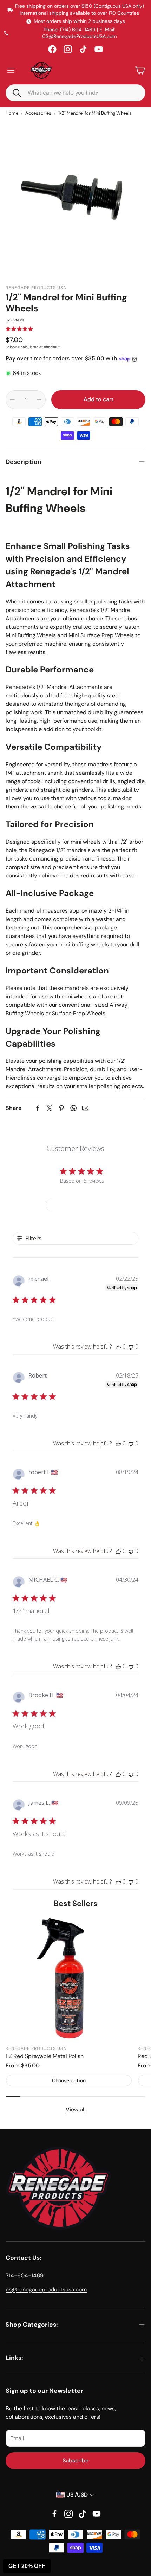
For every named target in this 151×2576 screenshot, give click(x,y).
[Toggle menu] (11, 70)
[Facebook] (52, 49)
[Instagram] (68, 49)
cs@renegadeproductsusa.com (46, 2290)
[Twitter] (50, 1108)
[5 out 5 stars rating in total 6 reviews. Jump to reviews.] (19, 329)
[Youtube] (97, 2514)
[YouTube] (99, 49)
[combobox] (81, 93)
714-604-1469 (25, 2275)
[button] (14, 92)
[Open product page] (69, 1978)
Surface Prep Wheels (79, 1013)
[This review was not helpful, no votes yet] (131, 1347)
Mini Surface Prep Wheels (101, 635)
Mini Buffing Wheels (31, 635)
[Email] (85, 1108)
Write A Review (76, 1205)
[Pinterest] (61, 1108)
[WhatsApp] (73, 1108)
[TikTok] (83, 49)
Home (12, 113)
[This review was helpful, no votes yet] (118, 1347)
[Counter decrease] (12, 400)
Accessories (38, 113)
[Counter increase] (39, 400)
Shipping (13, 347)
